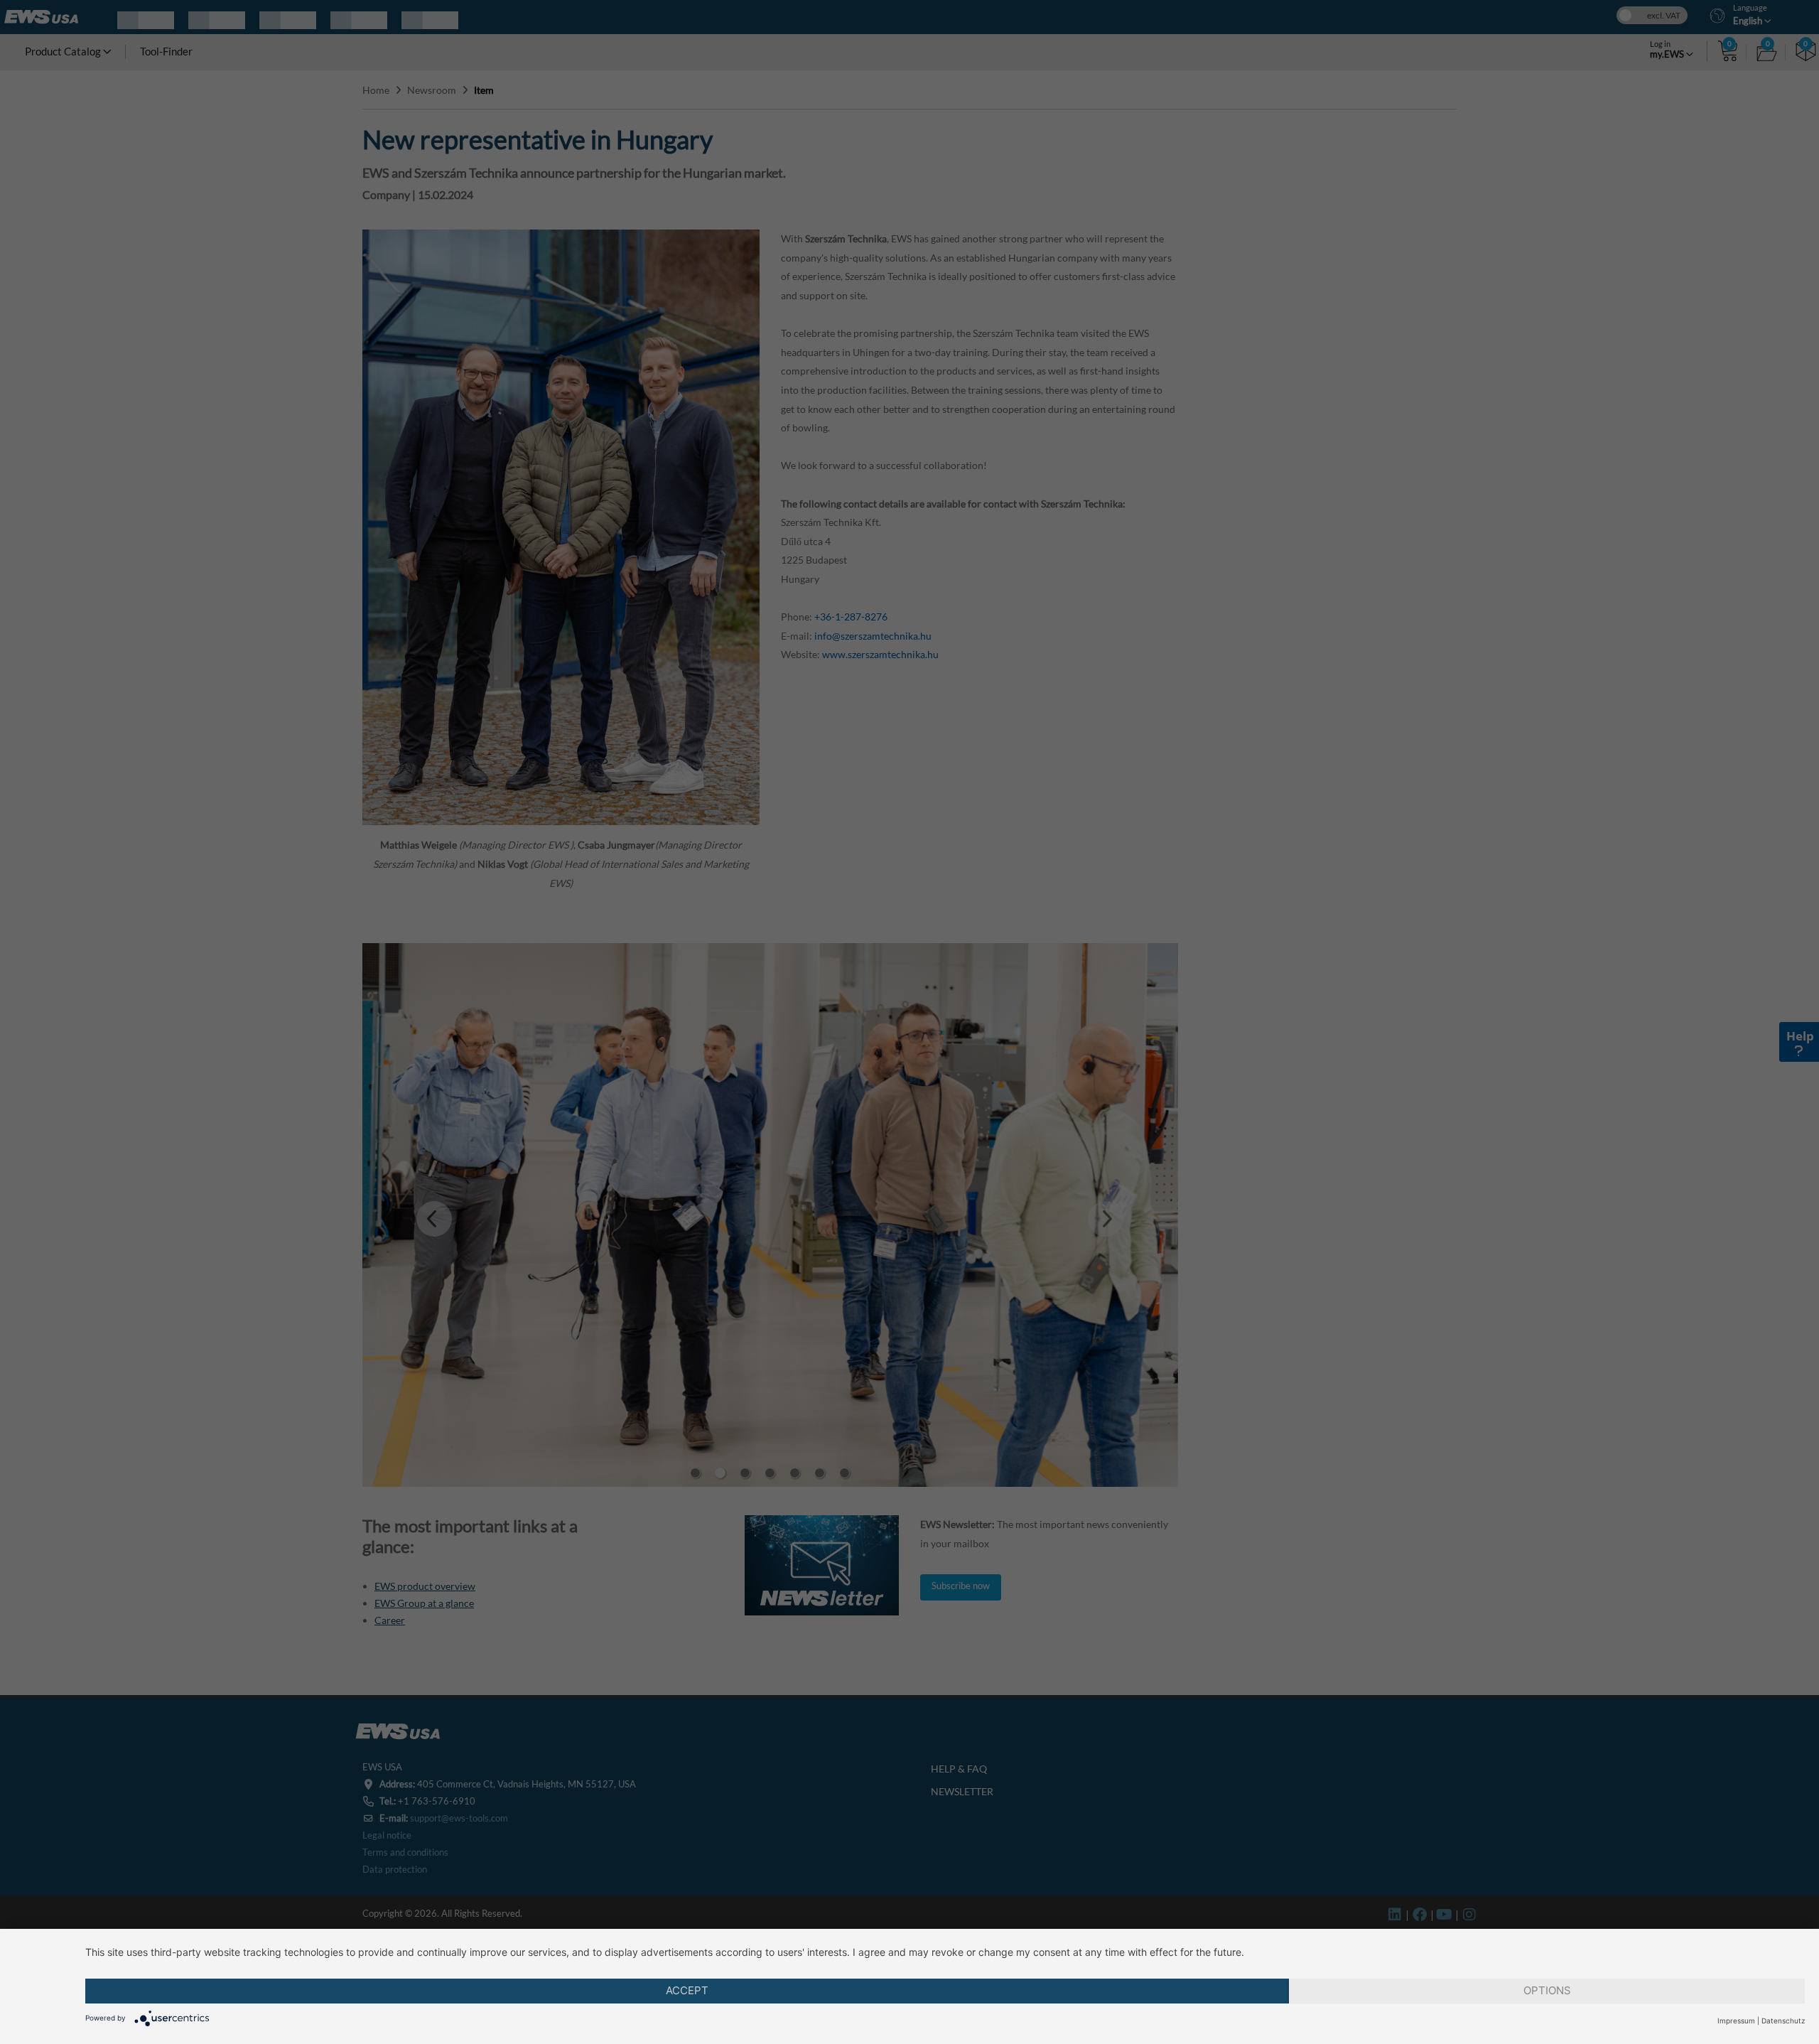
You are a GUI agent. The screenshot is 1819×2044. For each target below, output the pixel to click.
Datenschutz (1783, 2021)
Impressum (1736, 2021)
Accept (687, 1990)
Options (1547, 1990)
